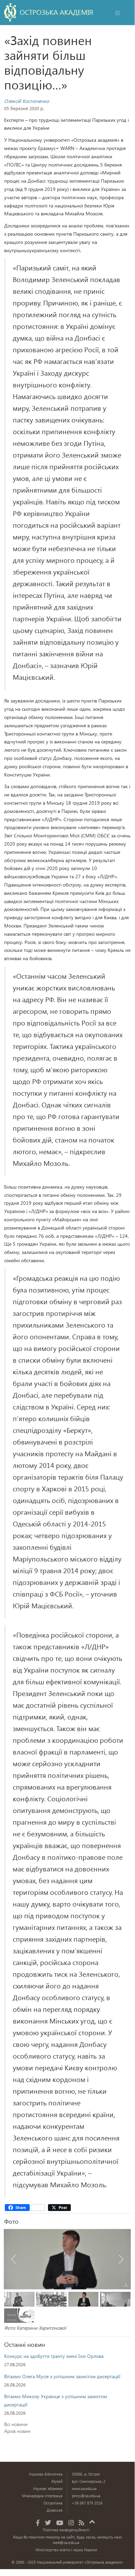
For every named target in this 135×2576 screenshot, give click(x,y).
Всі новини (16, 2424)
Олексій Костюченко (27, 101)
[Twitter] (48, 2523)
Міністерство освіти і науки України (66, 2550)
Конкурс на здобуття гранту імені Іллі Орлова (54, 2356)
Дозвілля (55, 2510)
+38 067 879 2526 (87, 2503)
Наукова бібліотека (46, 2474)
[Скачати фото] (126, 2285)
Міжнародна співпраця (42, 2496)
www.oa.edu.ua (84, 2488)
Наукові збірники (48, 2488)
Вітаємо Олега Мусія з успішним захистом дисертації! (62, 2376)
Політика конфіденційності (66, 2530)
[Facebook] (38, 2523)
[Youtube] (60, 2523)
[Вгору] (92, 2521)
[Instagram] (71, 2523)
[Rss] (81, 2523)
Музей (57, 2481)
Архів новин (17, 2431)
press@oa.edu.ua (86, 2496)
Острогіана (53, 2503)
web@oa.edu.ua (66, 2542)
